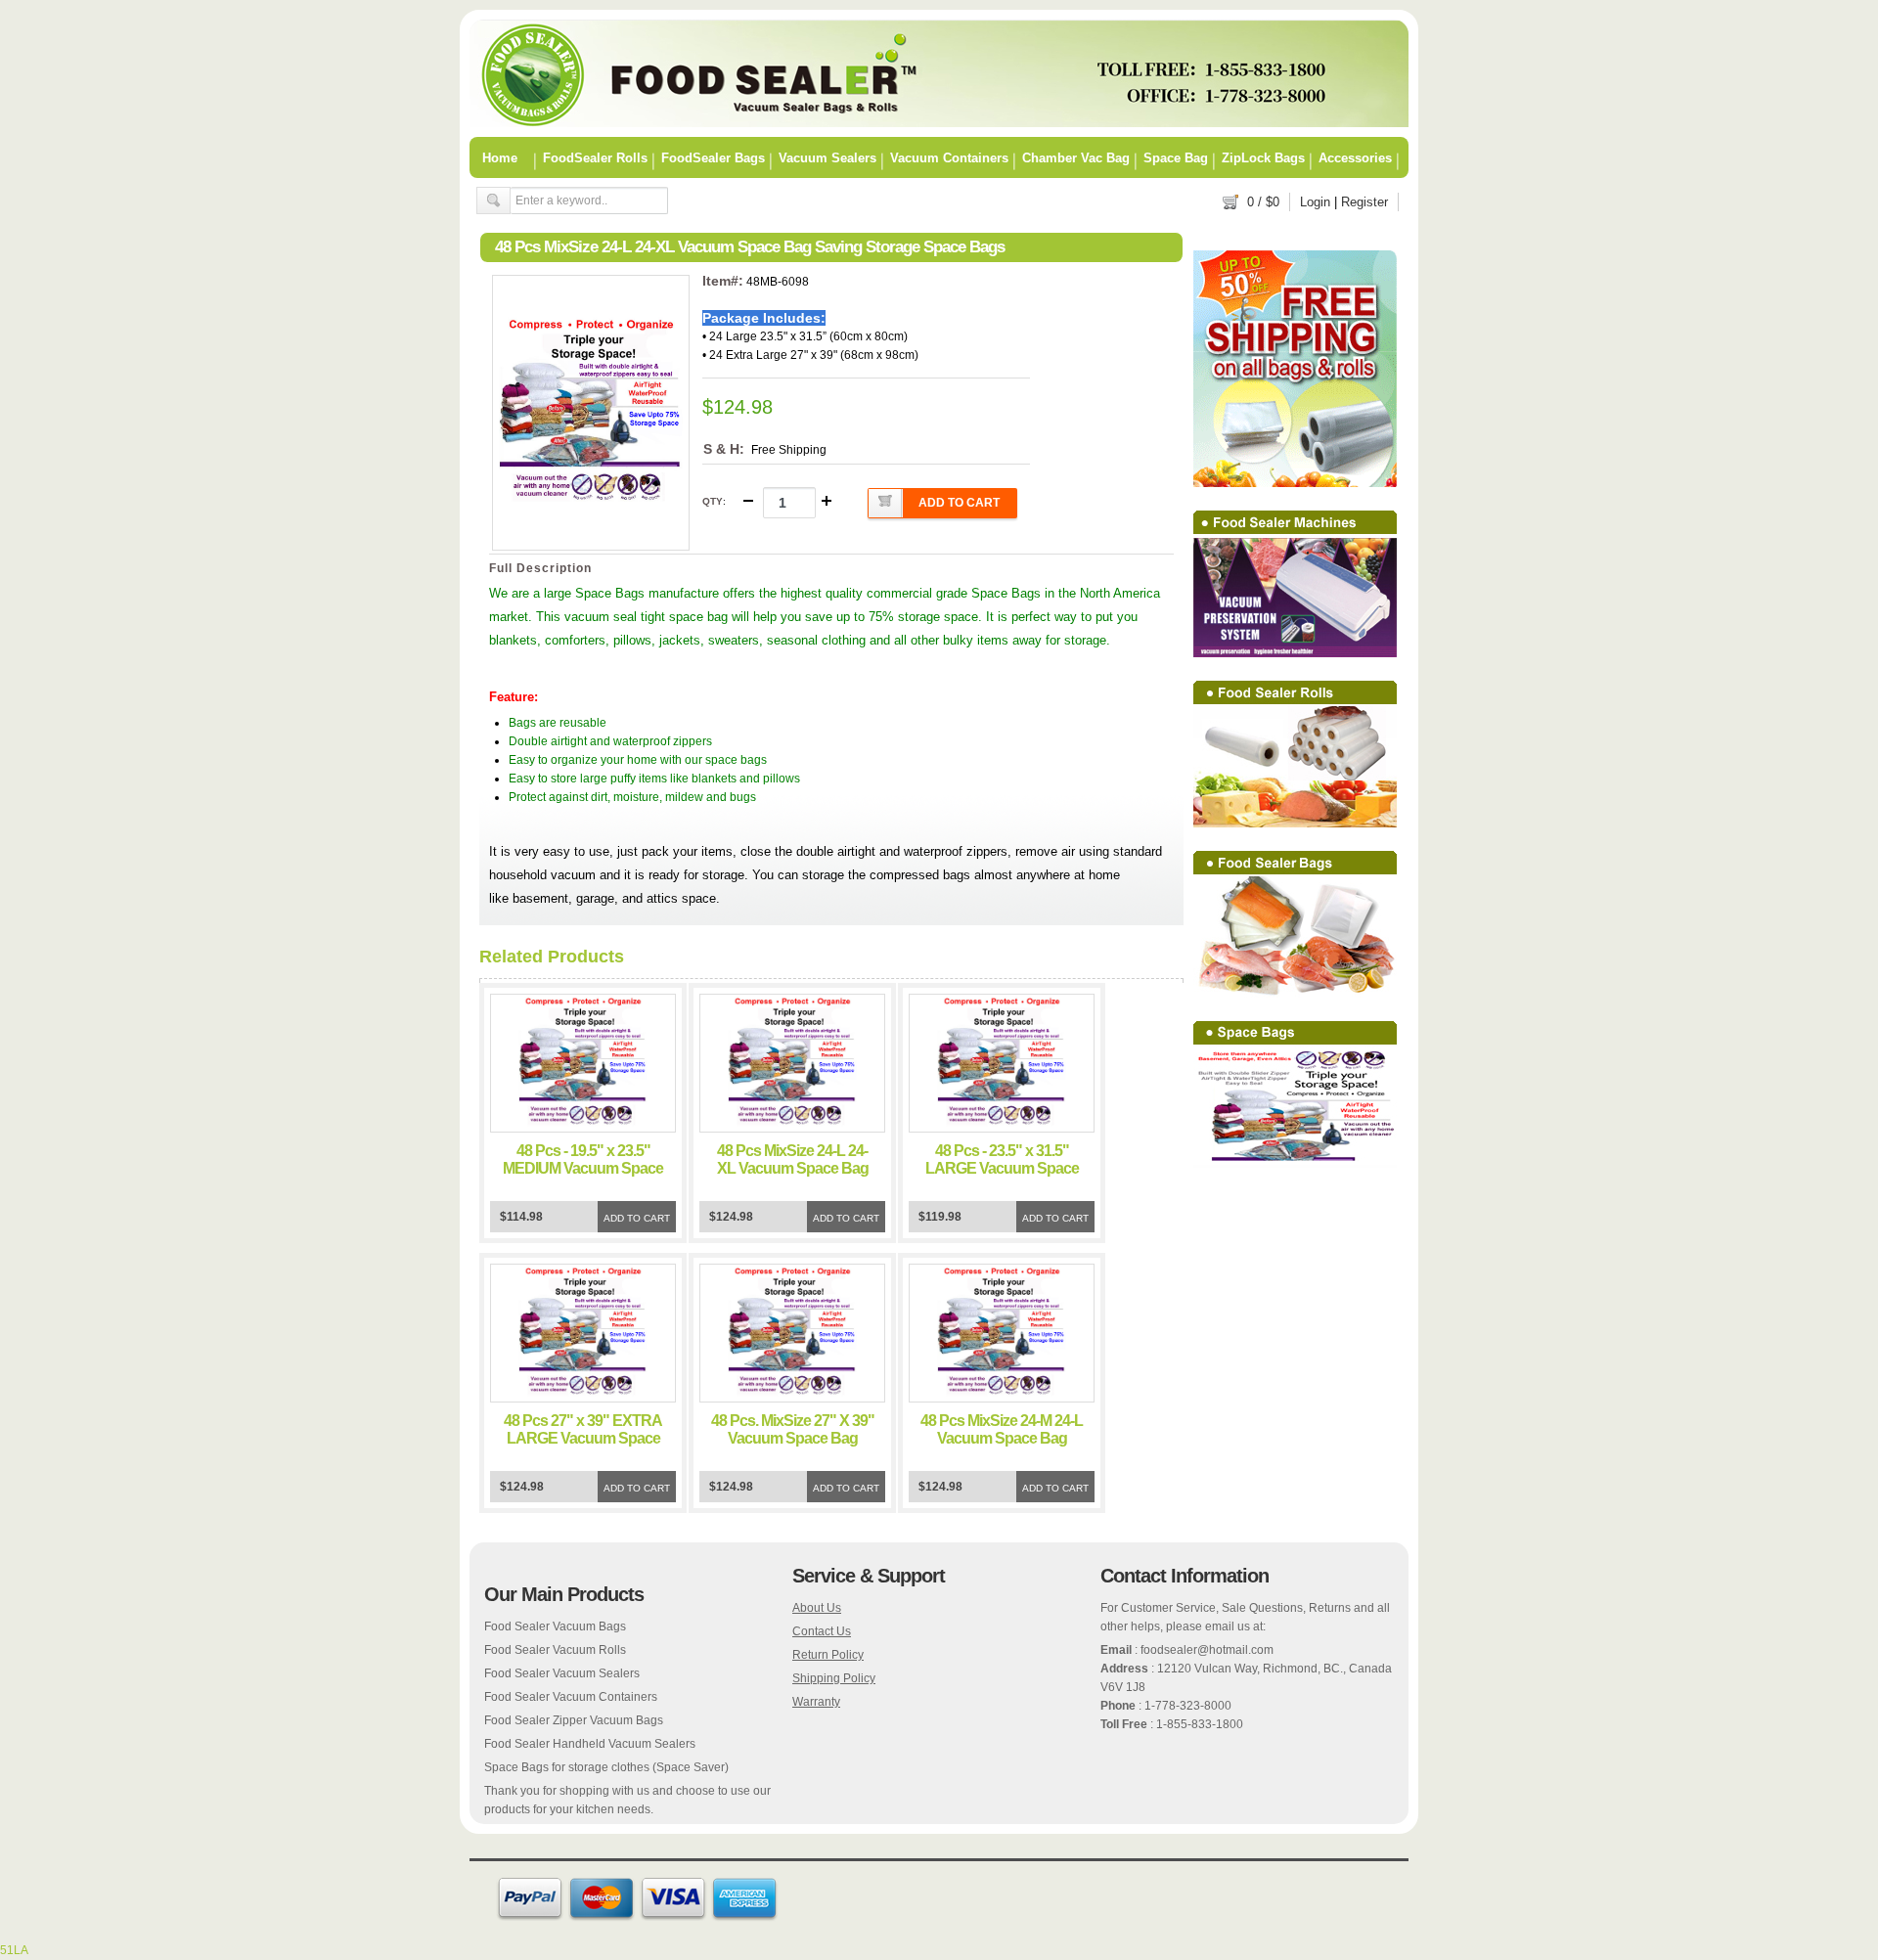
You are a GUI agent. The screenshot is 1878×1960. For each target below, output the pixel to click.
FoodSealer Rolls (595, 157)
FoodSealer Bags (713, 157)
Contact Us (822, 1631)
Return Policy (828, 1655)
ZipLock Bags (1263, 157)
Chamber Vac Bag (1076, 157)
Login (1315, 202)
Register (1364, 202)
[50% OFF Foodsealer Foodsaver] (939, 123)
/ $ (1263, 202)
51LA (14, 1950)
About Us (817, 1608)
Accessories (1355, 157)
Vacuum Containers (949, 157)
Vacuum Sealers (827, 157)
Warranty (816, 1702)
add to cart (959, 503)
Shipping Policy (834, 1678)
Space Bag (1176, 157)
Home (500, 157)
